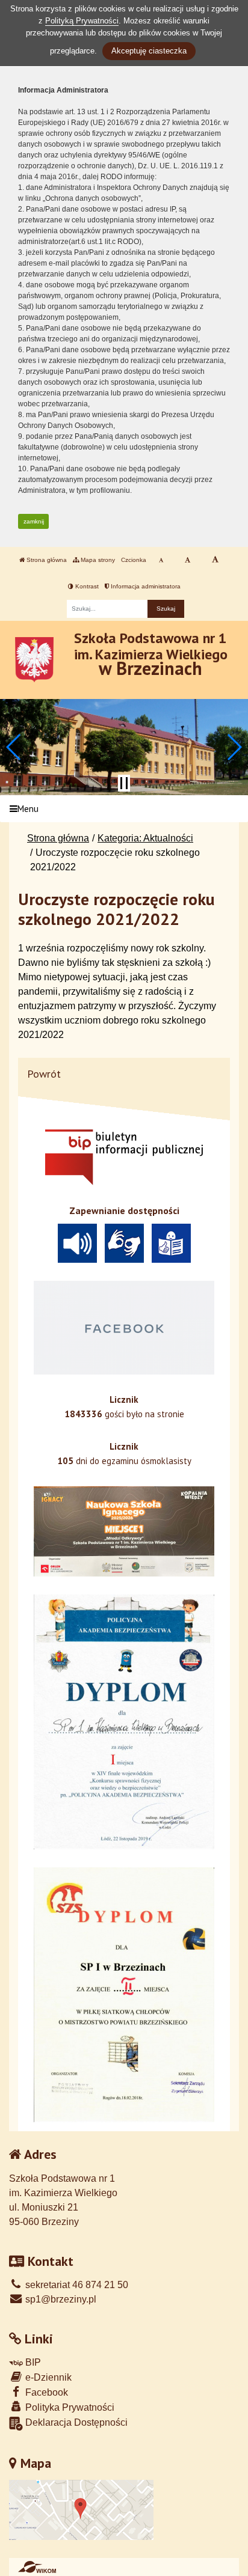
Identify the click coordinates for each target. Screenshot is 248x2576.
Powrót (44, 1074)
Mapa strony (97, 560)
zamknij (34, 521)
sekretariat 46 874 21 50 (76, 2285)
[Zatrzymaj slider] (124, 783)
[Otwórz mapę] (81, 2509)
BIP (32, 2362)
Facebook (45, 2392)
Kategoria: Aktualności (145, 838)
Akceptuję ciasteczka (149, 51)
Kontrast (86, 586)
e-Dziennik (47, 2377)
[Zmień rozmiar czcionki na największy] (215, 560)
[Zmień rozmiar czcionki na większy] (188, 560)
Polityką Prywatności (82, 21)
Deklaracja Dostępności (75, 2422)
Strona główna (46, 560)
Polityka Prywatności (69, 2407)
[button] (14, 747)
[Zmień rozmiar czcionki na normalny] (161, 560)
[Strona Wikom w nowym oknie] (37, 2567)
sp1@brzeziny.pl (60, 2299)
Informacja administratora (145, 586)
